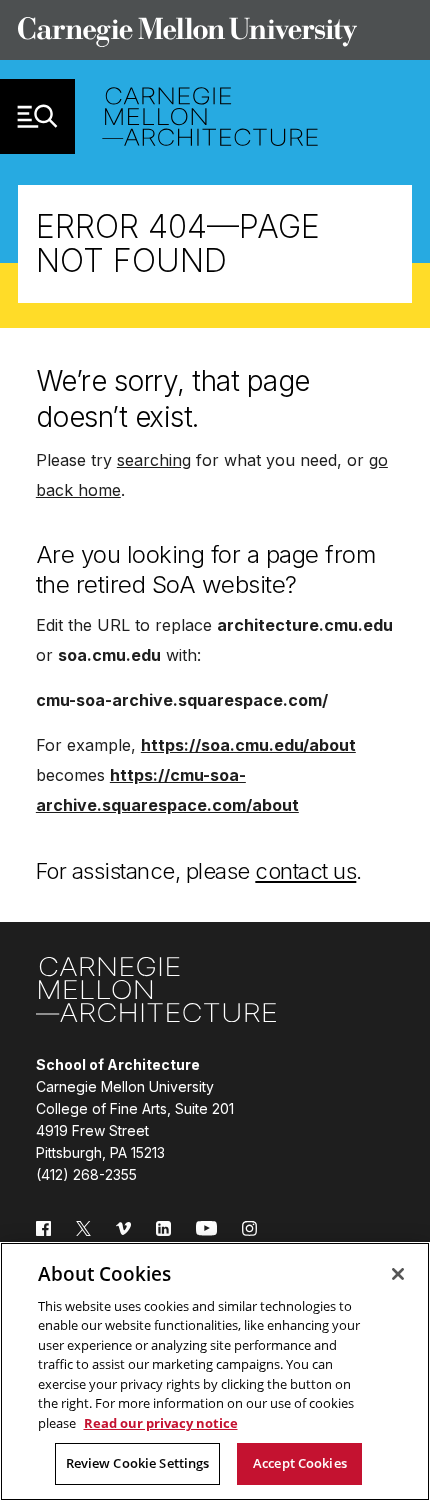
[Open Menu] (37, 117)
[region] (215, 1371)
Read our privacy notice (161, 1423)
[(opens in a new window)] (43, 1240)
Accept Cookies (300, 1463)
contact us (305, 871)
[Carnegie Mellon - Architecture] (156, 993)
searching (154, 460)
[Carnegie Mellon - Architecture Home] (210, 116)
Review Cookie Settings (138, 1463)
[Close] (398, 1274)
